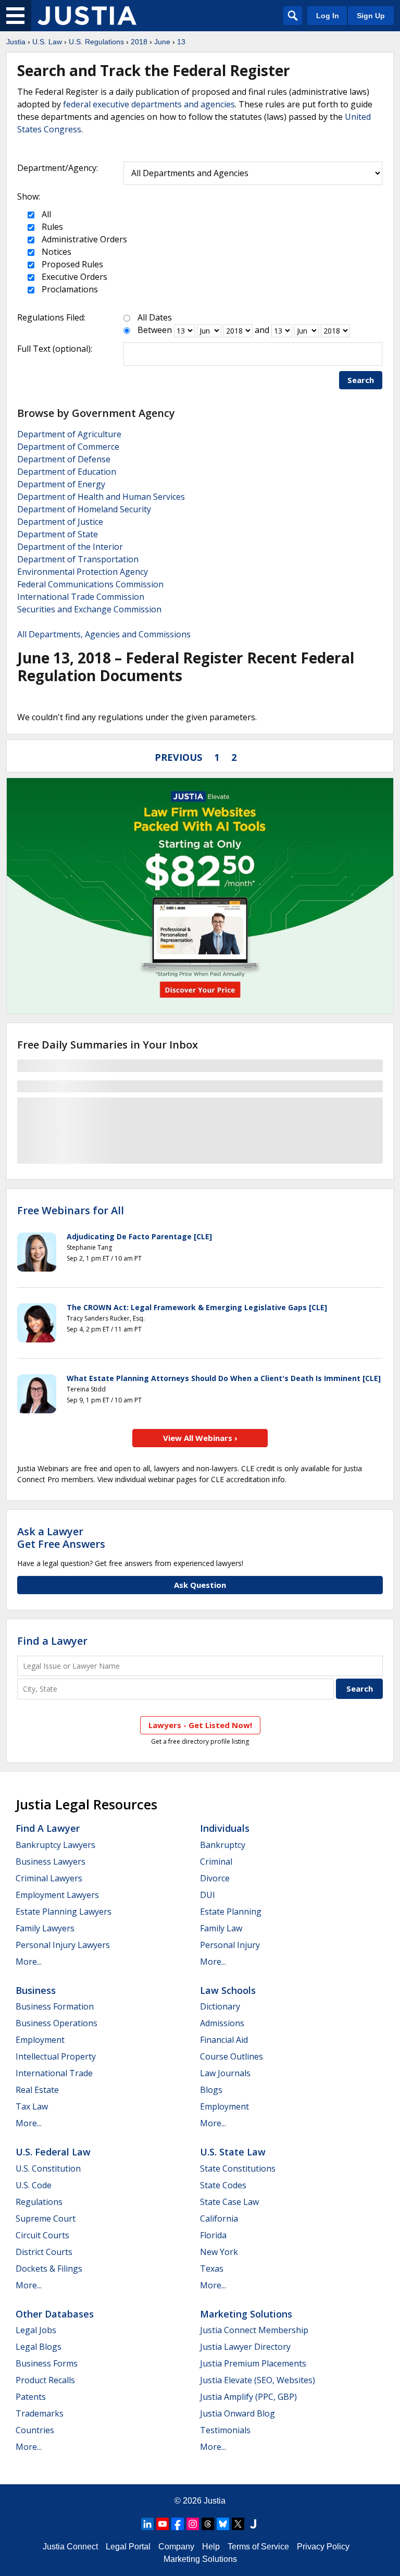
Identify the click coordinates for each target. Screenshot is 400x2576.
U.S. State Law (233, 2152)
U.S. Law (47, 42)
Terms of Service (258, 2547)
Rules (51, 227)
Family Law (221, 1928)
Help (211, 2547)
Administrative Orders (83, 239)
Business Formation (55, 2006)
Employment (40, 2040)
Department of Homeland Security (84, 509)
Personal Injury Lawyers (63, 1945)
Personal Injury (230, 1945)
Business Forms (47, 2363)
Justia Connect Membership (254, 2330)
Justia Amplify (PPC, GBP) (248, 2397)
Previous (178, 757)
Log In (328, 16)
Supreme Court (46, 2218)
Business (36, 1990)
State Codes (223, 2185)
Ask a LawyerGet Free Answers (61, 1538)
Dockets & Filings (49, 2269)
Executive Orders (73, 277)
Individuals (225, 1828)
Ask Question (200, 1585)
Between (155, 330)
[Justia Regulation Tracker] (87, 16)
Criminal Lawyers (49, 1878)
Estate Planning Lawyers (64, 1912)
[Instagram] (193, 2524)
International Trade (54, 2073)
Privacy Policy (323, 2547)
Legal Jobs (36, 2330)
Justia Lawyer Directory (245, 2347)
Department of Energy (61, 484)
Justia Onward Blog (238, 2413)
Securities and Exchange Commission (89, 609)
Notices (55, 252)
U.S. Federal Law (53, 2152)
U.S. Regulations (96, 42)
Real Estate (37, 2090)
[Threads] (208, 2524)
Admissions (222, 2023)
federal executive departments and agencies (149, 104)
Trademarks (40, 2413)
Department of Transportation (78, 559)
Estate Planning (231, 1912)
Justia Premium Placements (253, 2363)
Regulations (39, 2202)
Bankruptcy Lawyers (55, 1845)
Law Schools (228, 1990)
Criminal (216, 1862)
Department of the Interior (70, 547)
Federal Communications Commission (90, 584)
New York (219, 2252)
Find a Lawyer (52, 1641)
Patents (31, 2397)
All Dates (155, 317)
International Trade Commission (81, 597)
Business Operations (57, 2023)
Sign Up (371, 16)
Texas (212, 2269)
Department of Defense (64, 459)
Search (361, 380)
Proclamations (69, 289)
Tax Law (32, 2106)
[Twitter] (238, 2524)
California (219, 2218)
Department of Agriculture (69, 434)
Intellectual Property (56, 2056)
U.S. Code (34, 2185)
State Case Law (229, 2202)
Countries (35, 2430)
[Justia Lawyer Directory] (253, 2524)
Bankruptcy (223, 1845)
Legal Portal (128, 2547)
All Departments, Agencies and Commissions (104, 634)
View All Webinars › (200, 1438)
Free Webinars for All (71, 1211)
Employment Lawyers (57, 1895)
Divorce (215, 1878)
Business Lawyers (51, 1862)
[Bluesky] (223, 2524)
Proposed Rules (71, 264)
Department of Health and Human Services (101, 497)
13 (181, 42)
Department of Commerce (68, 447)
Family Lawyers (45, 1928)
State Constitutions (238, 2168)
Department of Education (67, 472)
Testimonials (225, 2430)
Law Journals (225, 2073)
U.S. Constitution (48, 2168)
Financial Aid (224, 2040)
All (45, 214)
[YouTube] (162, 2524)
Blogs (211, 2090)
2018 (139, 42)
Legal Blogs (39, 2347)
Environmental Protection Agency (83, 572)
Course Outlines (232, 2056)
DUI (208, 1895)
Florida (213, 2235)
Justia (16, 42)
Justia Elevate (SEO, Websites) (258, 2380)
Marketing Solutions (246, 2314)
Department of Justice (60, 522)
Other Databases (55, 2314)
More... (29, 1962)
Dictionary (220, 2006)
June (162, 42)
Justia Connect (70, 2547)
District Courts (44, 2252)
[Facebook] (178, 2524)
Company (176, 2547)
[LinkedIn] (147, 2524)
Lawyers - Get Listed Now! (200, 1725)
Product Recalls (45, 2380)
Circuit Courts (42, 2235)
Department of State (58, 534)
